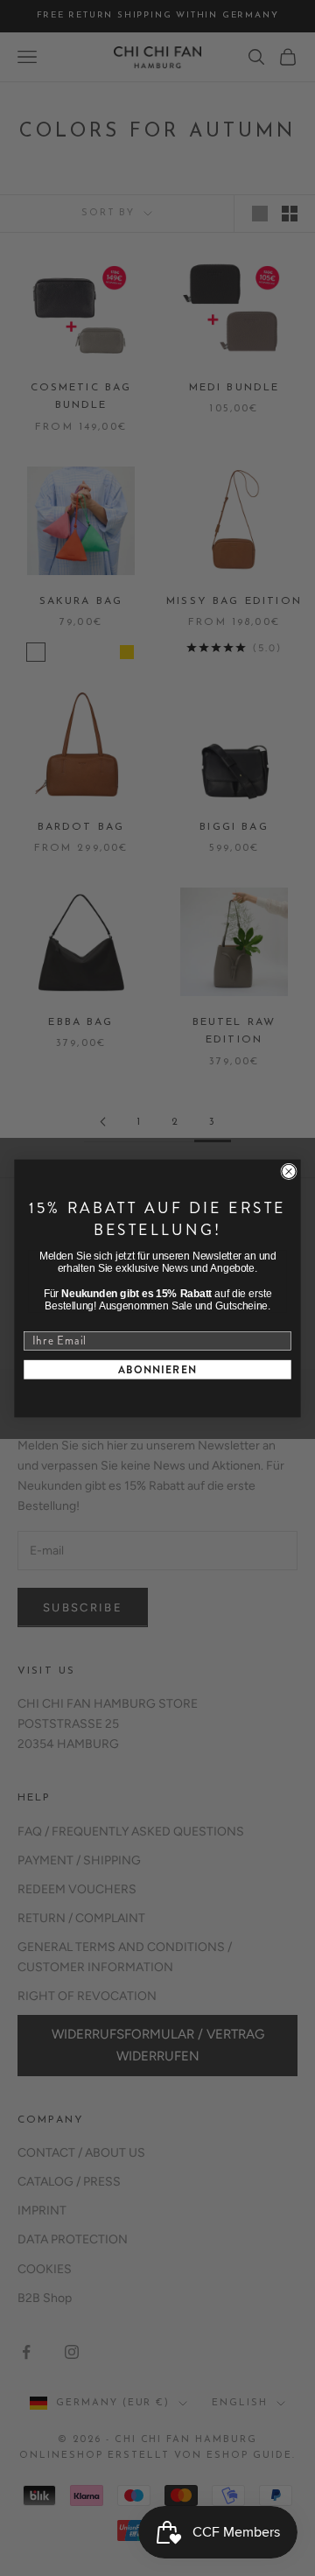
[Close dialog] (289, 1171)
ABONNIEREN (158, 1369)
